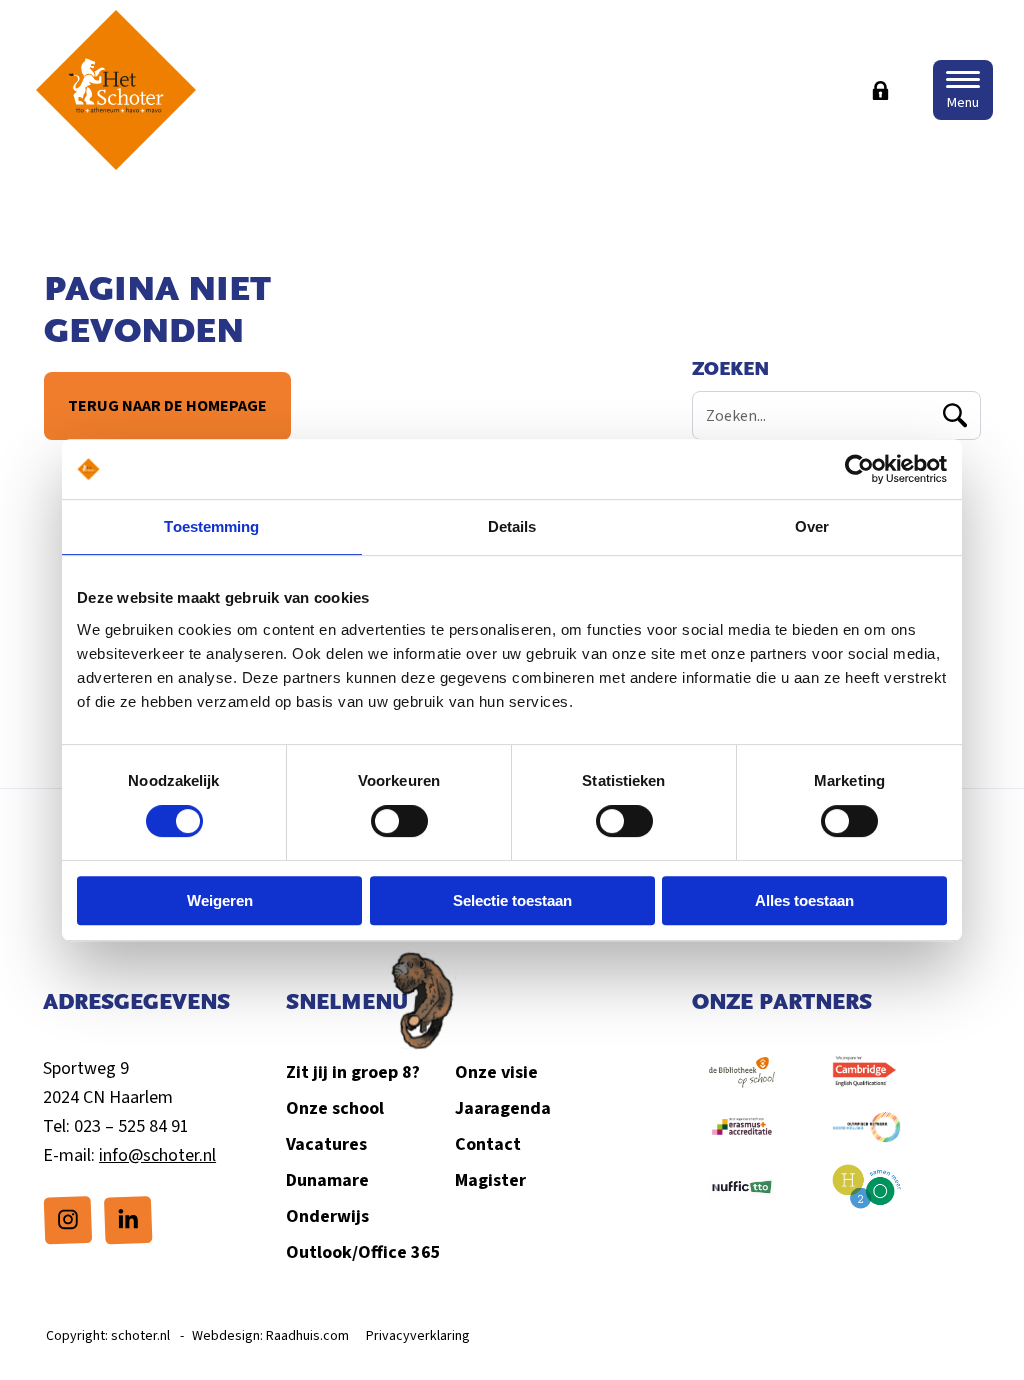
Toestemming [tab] (211, 526)
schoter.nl (140, 1336)
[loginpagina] (880, 90)
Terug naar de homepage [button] (166, 406)
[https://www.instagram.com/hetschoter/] (68, 1218)
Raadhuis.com (307, 1336)
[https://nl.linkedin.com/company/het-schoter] (128, 1218)
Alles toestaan (804, 900)
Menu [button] (963, 103)
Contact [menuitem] (488, 1144)
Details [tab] (512, 526)
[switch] (399, 821)
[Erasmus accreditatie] (742, 1136)
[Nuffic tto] (742, 1197)
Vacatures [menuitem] (326, 1144)
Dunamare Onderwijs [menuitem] (327, 1198)
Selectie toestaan (512, 900)
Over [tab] (812, 526)
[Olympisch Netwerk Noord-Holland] (867, 1136)
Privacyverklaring (418, 1336)
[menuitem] (68, 1220)
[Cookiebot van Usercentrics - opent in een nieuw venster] (859, 469)
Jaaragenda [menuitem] (503, 1108)
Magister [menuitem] (490, 1180)
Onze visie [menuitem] (496, 1072)
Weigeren (220, 900)
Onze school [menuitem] (335, 1108)
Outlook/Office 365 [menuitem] (363, 1252)
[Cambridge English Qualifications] (867, 1082)
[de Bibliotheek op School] (742, 1082)
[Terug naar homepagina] (116, 90)
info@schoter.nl (157, 1155)
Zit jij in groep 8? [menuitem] (353, 1072)
